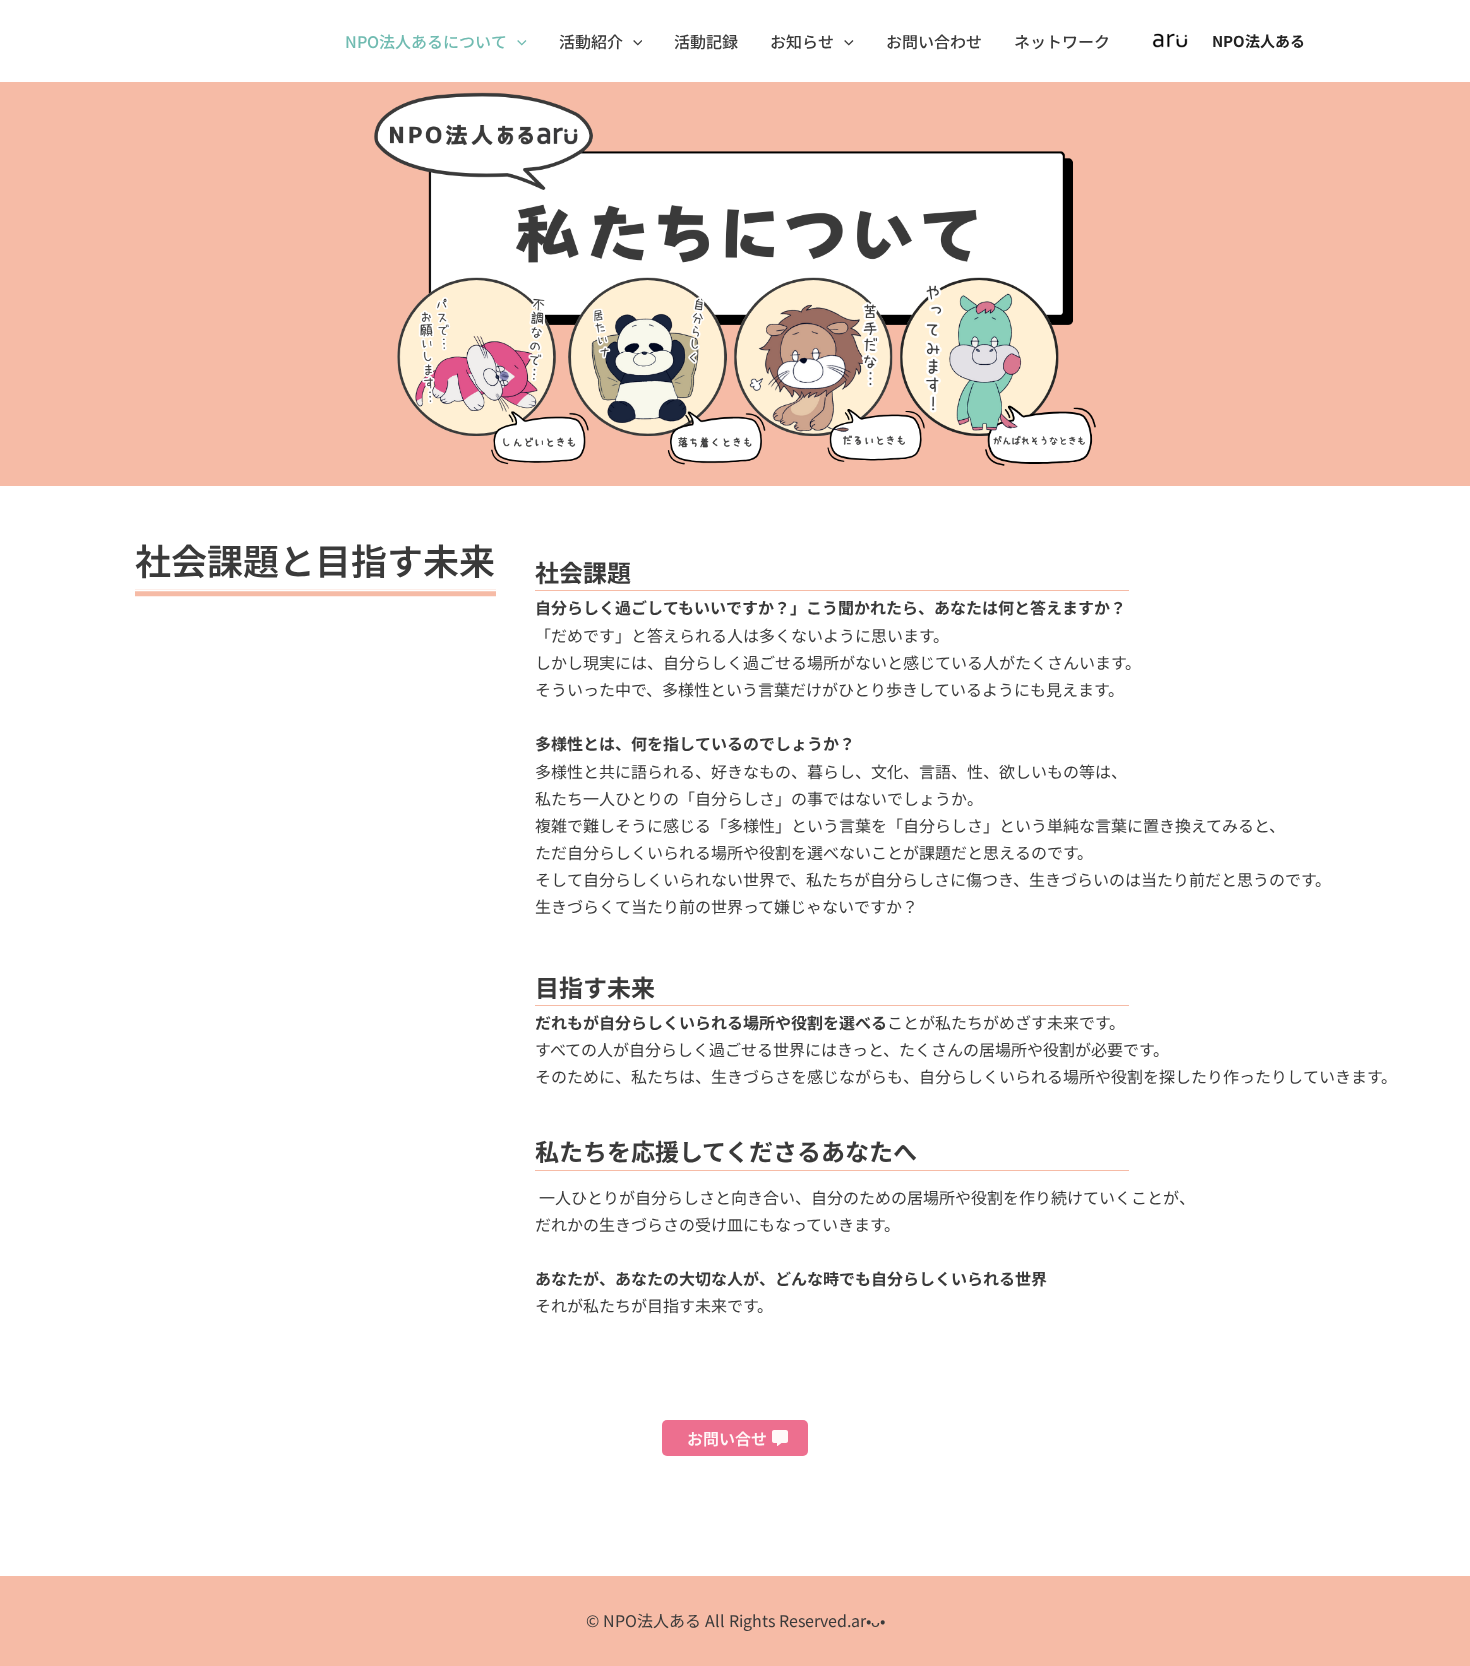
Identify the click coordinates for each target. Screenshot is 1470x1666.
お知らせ (802, 41)
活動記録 (706, 41)
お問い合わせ (934, 41)
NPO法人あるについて (426, 41)
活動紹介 (591, 41)
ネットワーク (1062, 41)
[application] (517, 41)
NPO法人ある (1258, 40)
